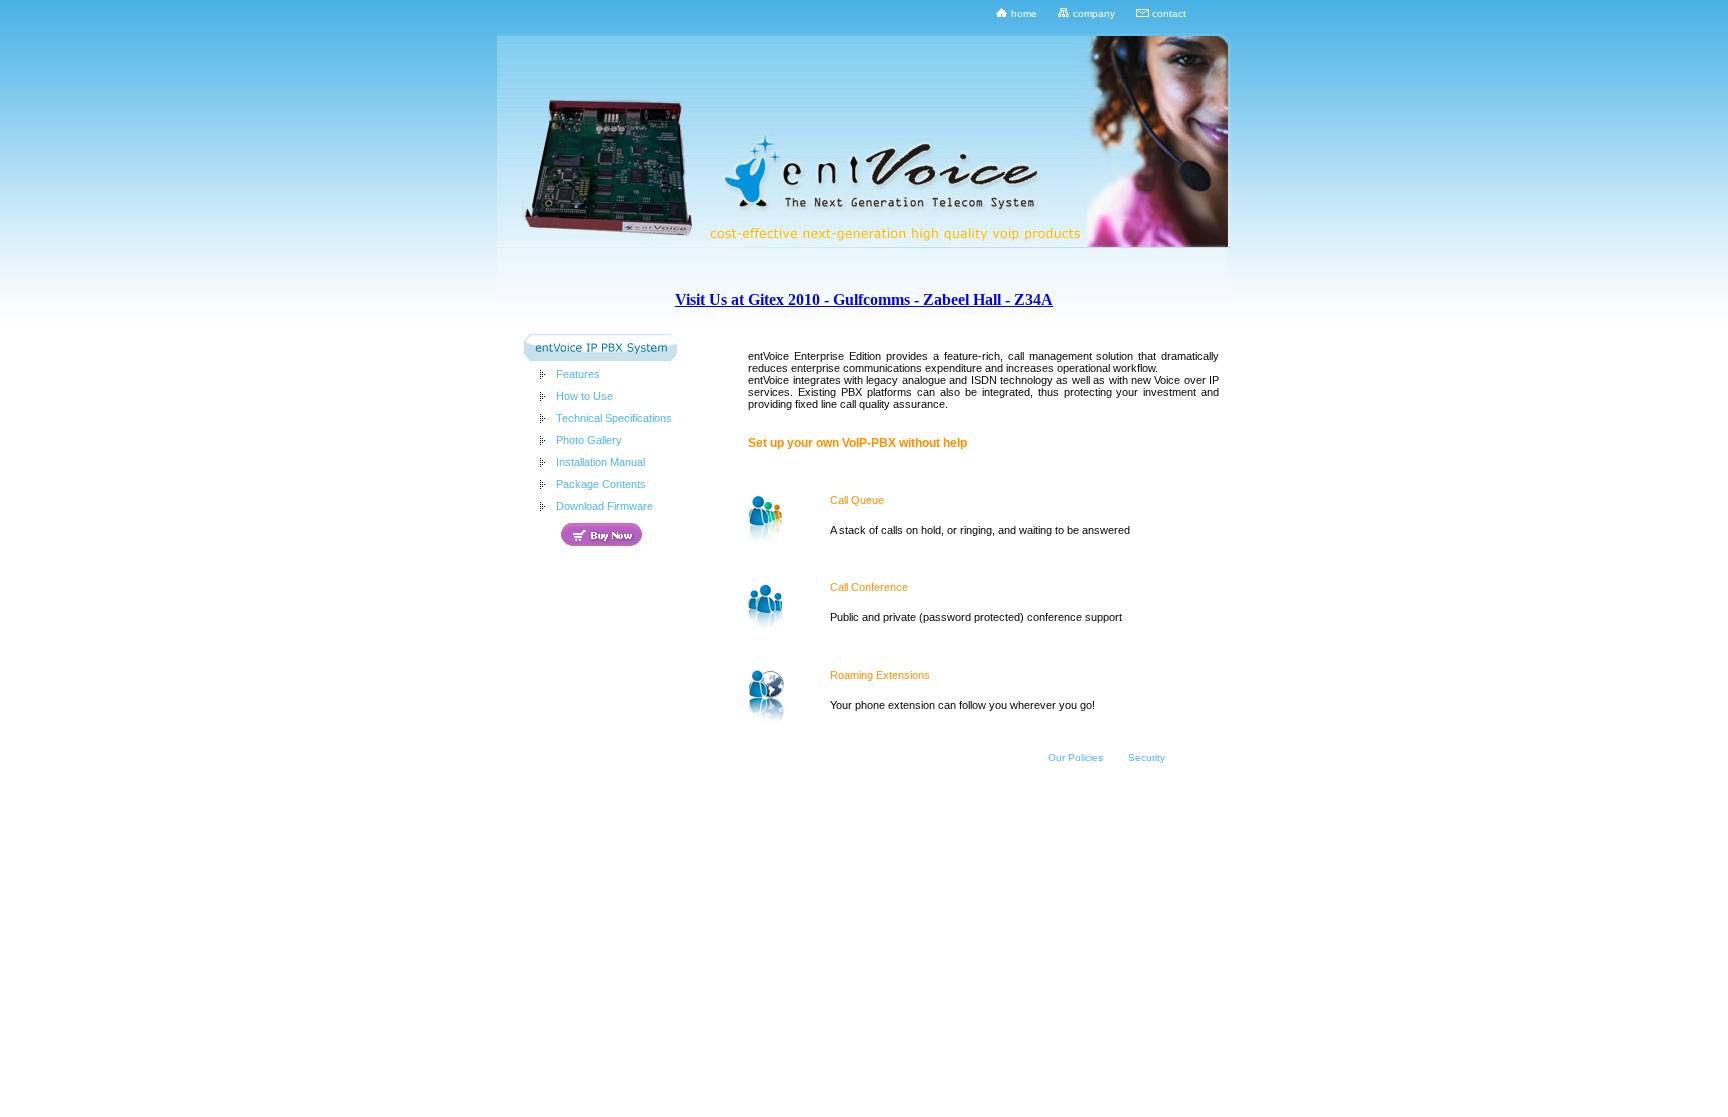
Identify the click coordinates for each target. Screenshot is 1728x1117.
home (1024, 13)
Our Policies (1075, 757)
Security (1146, 757)
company (1094, 13)
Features (578, 374)
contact (1169, 13)
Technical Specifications (614, 418)
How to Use (584, 396)
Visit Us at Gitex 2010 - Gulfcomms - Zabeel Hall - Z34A (864, 299)
